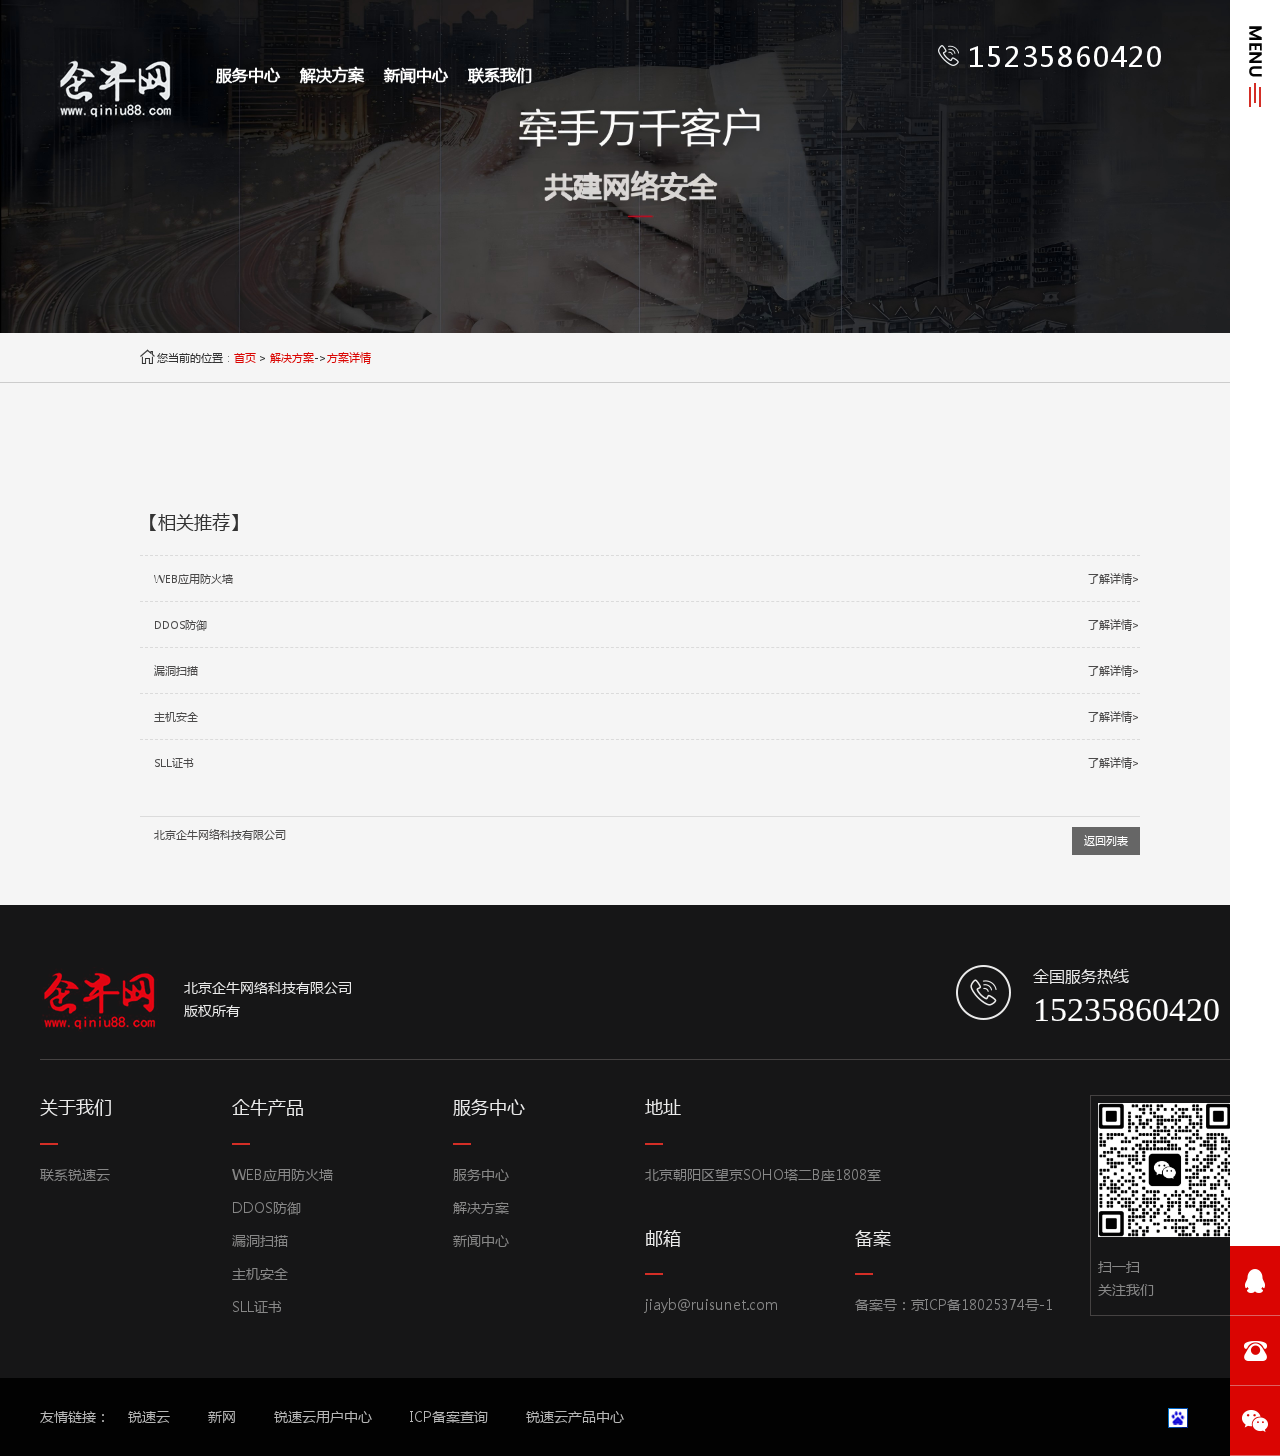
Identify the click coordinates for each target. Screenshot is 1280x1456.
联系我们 (500, 74)
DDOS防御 (266, 1207)
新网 (222, 1416)
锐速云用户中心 (323, 1416)
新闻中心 (416, 74)
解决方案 (332, 74)
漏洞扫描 (260, 1240)
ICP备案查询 (449, 1416)
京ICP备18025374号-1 (982, 1304)
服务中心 (248, 74)
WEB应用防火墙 (282, 1174)
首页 (245, 357)
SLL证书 (257, 1306)
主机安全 (260, 1273)
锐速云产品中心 (575, 1416)
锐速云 (149, 1416)
